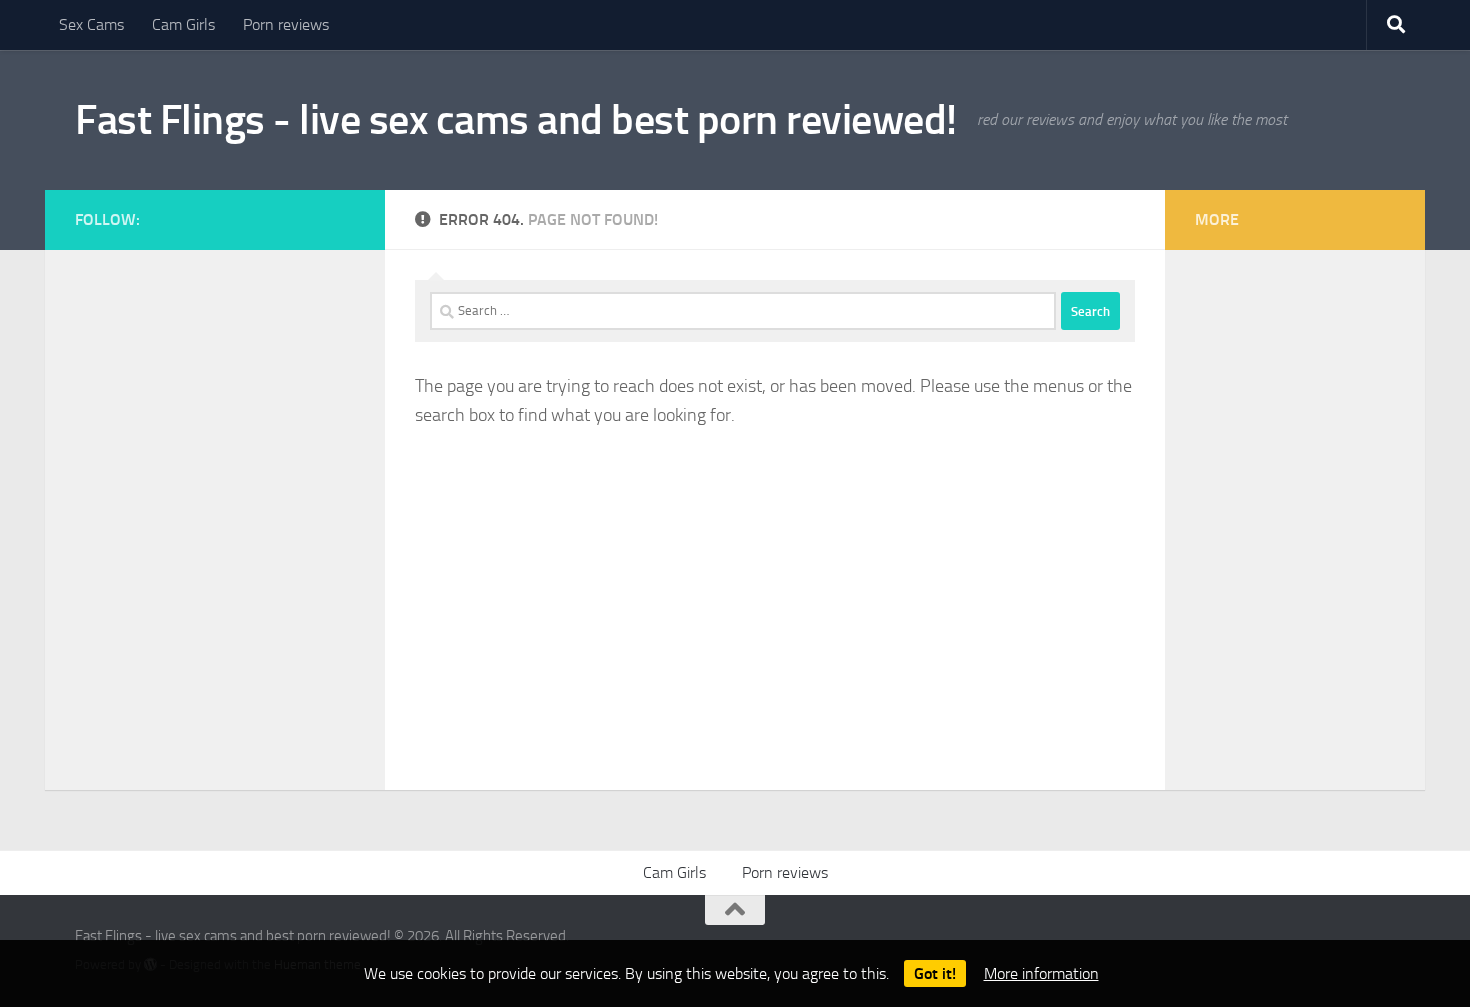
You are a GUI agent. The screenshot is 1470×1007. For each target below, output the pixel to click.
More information (1041, 973)
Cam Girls (183, 24)
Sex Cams (91, 24)
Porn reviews (286, 24)
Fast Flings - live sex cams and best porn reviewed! (516, 120)
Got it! (935, 973)
